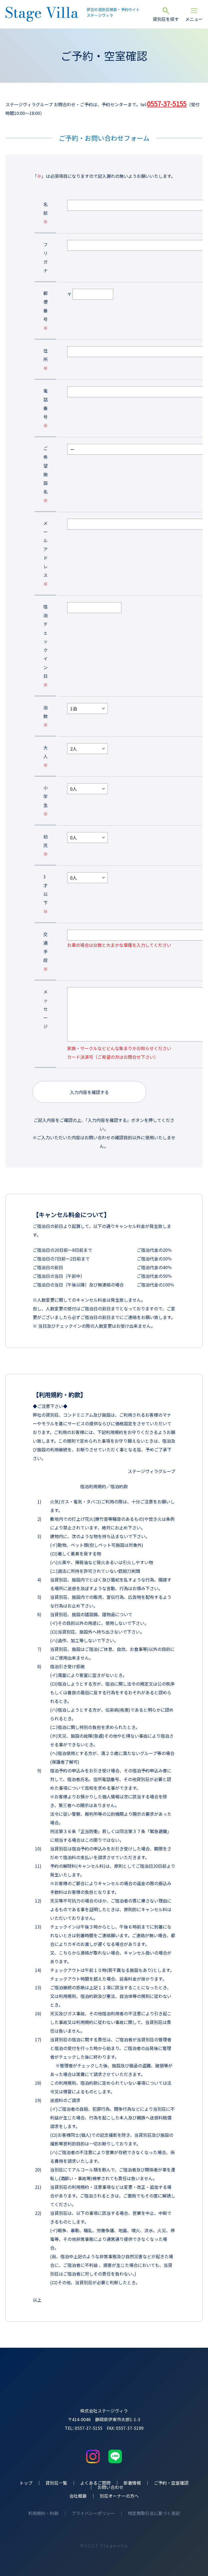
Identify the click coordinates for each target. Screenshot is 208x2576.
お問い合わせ (110, 2487)
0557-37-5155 (167, 103)
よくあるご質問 (95, 2483)
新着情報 (132, 2483)
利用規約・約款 (43, 2513)
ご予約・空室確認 (171, 2483)
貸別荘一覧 (56, 2483)
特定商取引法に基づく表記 (154, 2513)
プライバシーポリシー (93, 2513)
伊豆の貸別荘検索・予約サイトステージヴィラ (113, 12)
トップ (26, 2483)
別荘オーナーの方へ (119, 2496)
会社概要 (78, 2496)
